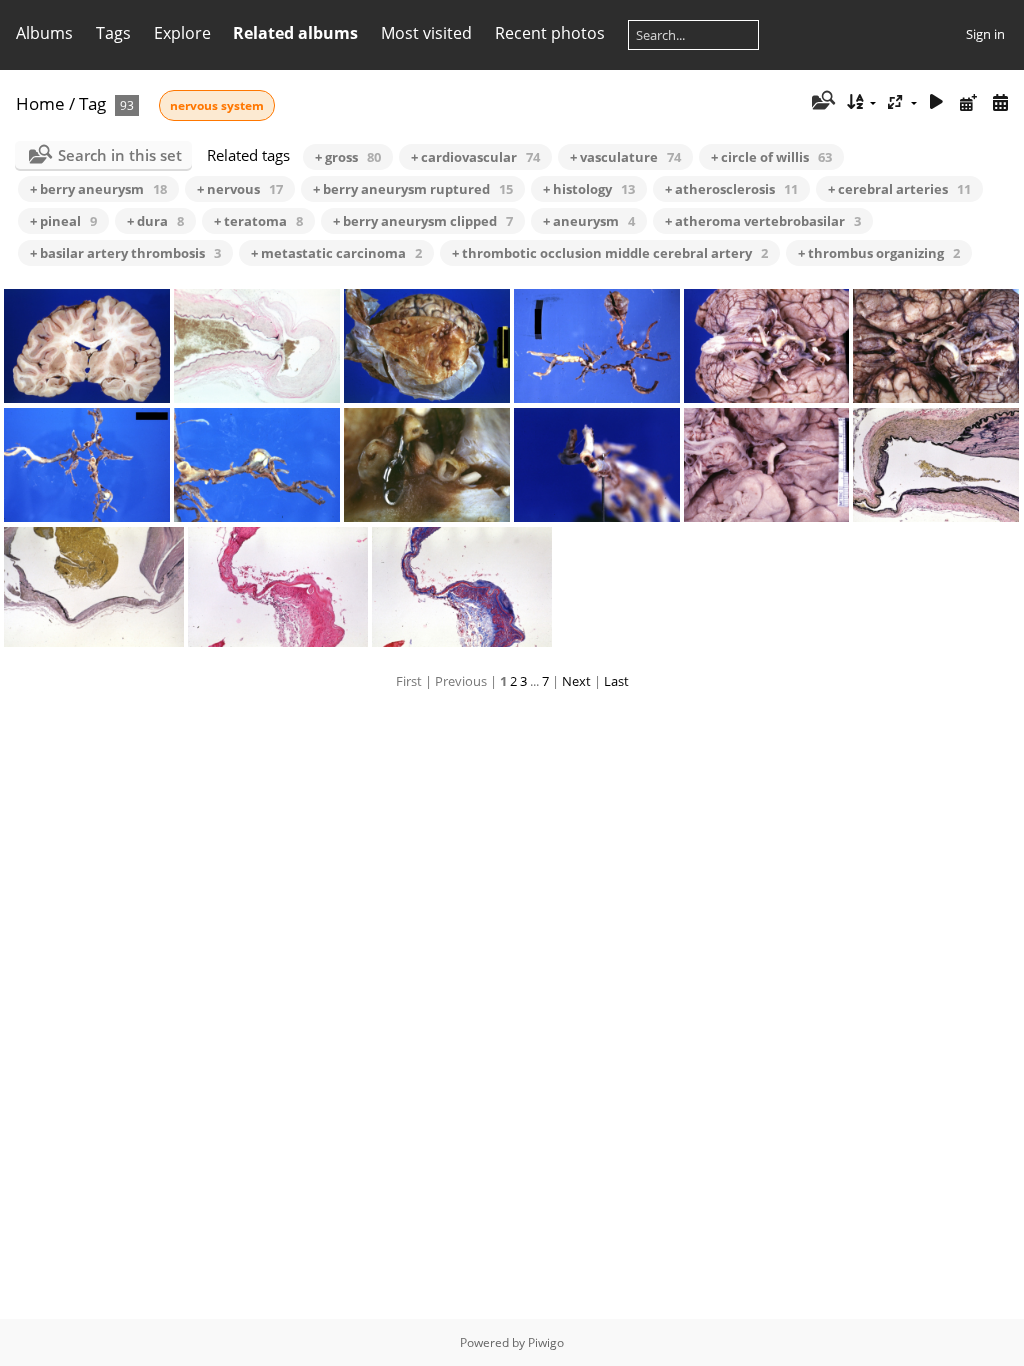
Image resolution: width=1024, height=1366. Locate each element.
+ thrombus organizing (879, 253)
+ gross (348, 157)
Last (616, 681)
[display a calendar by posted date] (968, 102)
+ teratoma (258, 221)
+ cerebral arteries (899, 189)
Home (40, 103)
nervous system (217, 105)
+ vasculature (625, 157)
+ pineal (63, 221)
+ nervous (240, 189)
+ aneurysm (589, 221)
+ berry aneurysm (98, 189)
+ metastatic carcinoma (336, 253)
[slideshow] (937, 102)
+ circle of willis (771, 157)
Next (576, 681)
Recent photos (550, 33)
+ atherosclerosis (731, 189)
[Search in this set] (821, 102)
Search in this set (120, 155)
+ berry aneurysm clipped (423, 221)
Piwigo (546, 1342)
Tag (92, 103)
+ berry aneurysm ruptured (413, 189)
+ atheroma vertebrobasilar (763, 221)
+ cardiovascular (475, 157)
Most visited (426, 33)
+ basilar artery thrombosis (125, 253)
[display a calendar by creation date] (1000, 102)
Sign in (985, 34)
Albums (44, 33)
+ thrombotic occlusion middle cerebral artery (610, 253)
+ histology (589, 189)
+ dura (155, 221)
